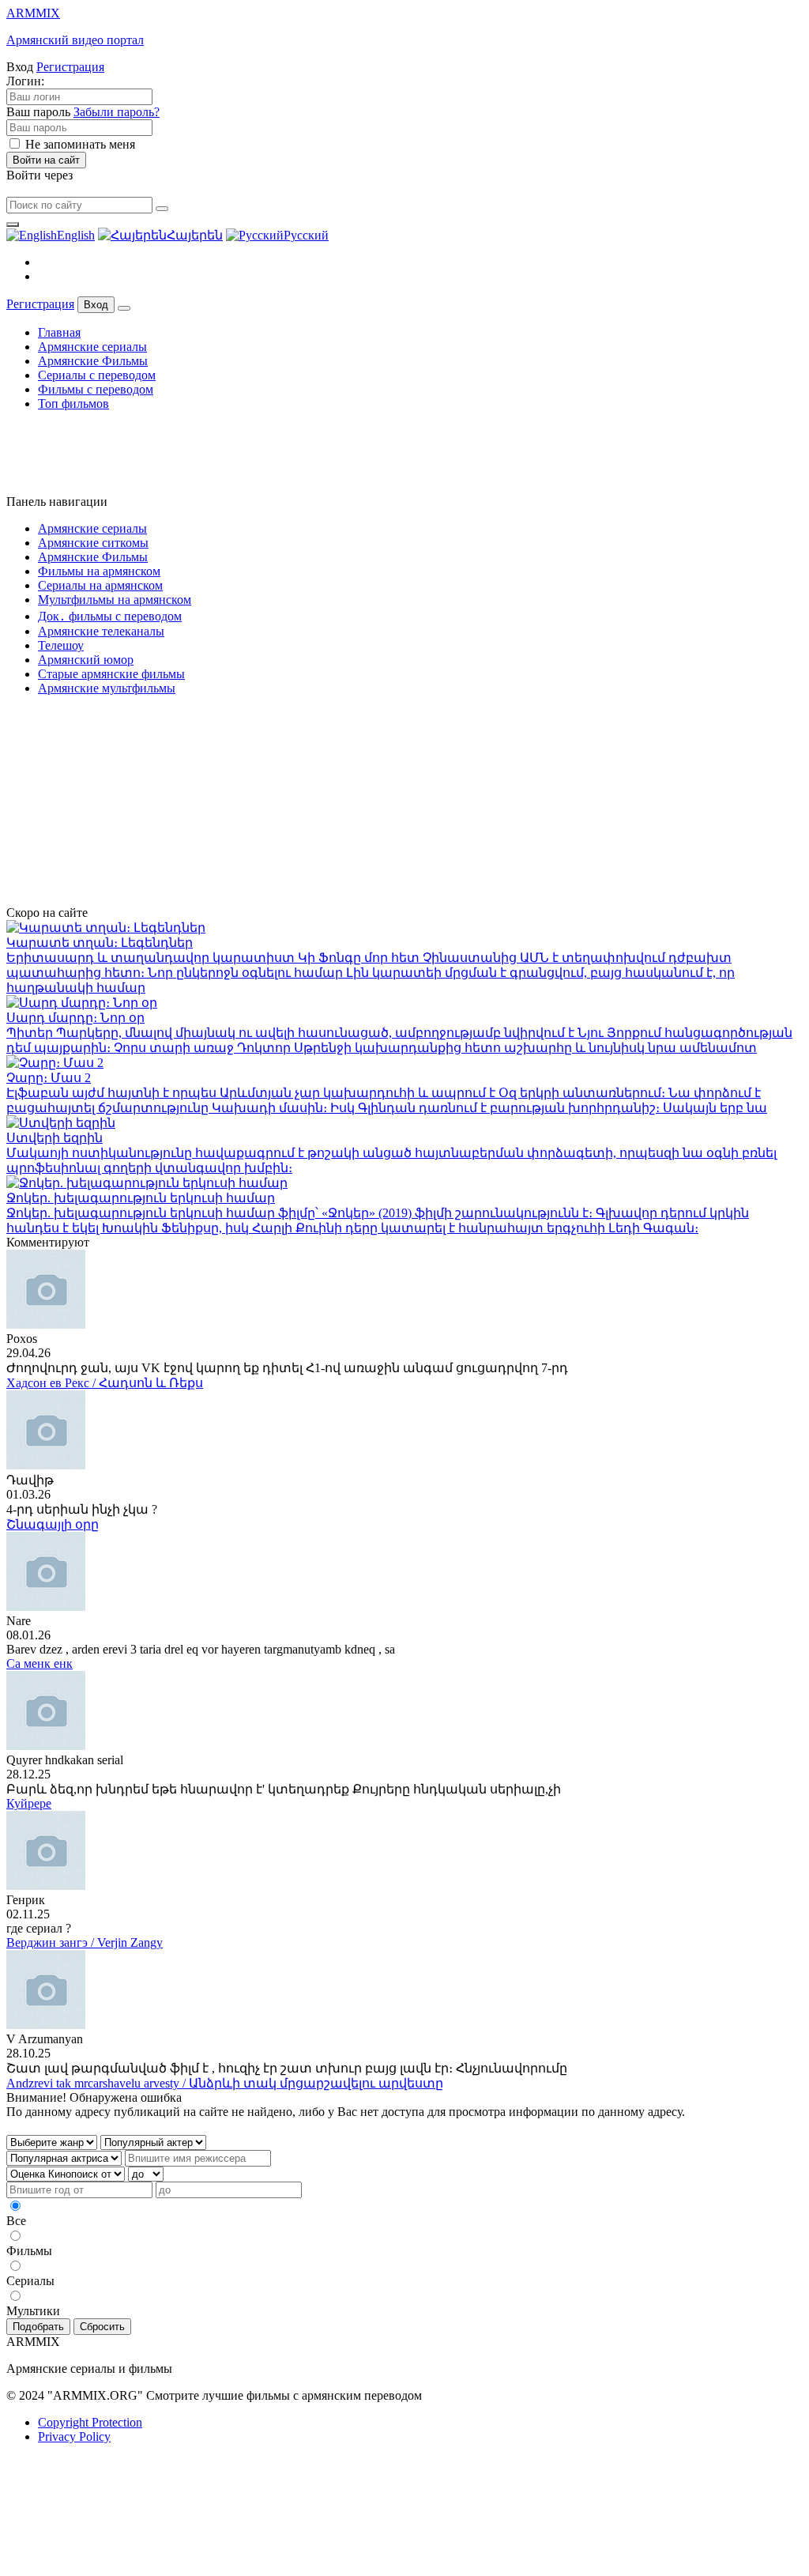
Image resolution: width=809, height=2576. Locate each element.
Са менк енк (40, 1663)
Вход (96, 305)
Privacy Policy (74, 2436)
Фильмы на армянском (99, 571)
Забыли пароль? (117, 112)
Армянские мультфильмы (107, 688)
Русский (306, 235)
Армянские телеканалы (101, 631)
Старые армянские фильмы (111, 674)
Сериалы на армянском (100, 585)
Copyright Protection (90, 2422)
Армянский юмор (86, 660)
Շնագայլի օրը (53, 1524)
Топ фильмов (73, 404)
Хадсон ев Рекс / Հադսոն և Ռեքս (105, 1383)
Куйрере (29, 1803)
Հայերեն (195, 235)
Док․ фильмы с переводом (110, 616)
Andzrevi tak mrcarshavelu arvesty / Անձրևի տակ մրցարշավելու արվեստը (225, 2083)
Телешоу (61, 645)
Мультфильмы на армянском (115, 600)
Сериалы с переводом (97, 375)
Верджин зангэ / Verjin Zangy (85, 1942)
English (76, 235)
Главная (59, 332)
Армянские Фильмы (93, 361)
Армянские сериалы (92, 347)
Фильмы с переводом (96, 389)
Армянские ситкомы (93, 543)
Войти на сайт (46, 160)
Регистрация (70, 67)
